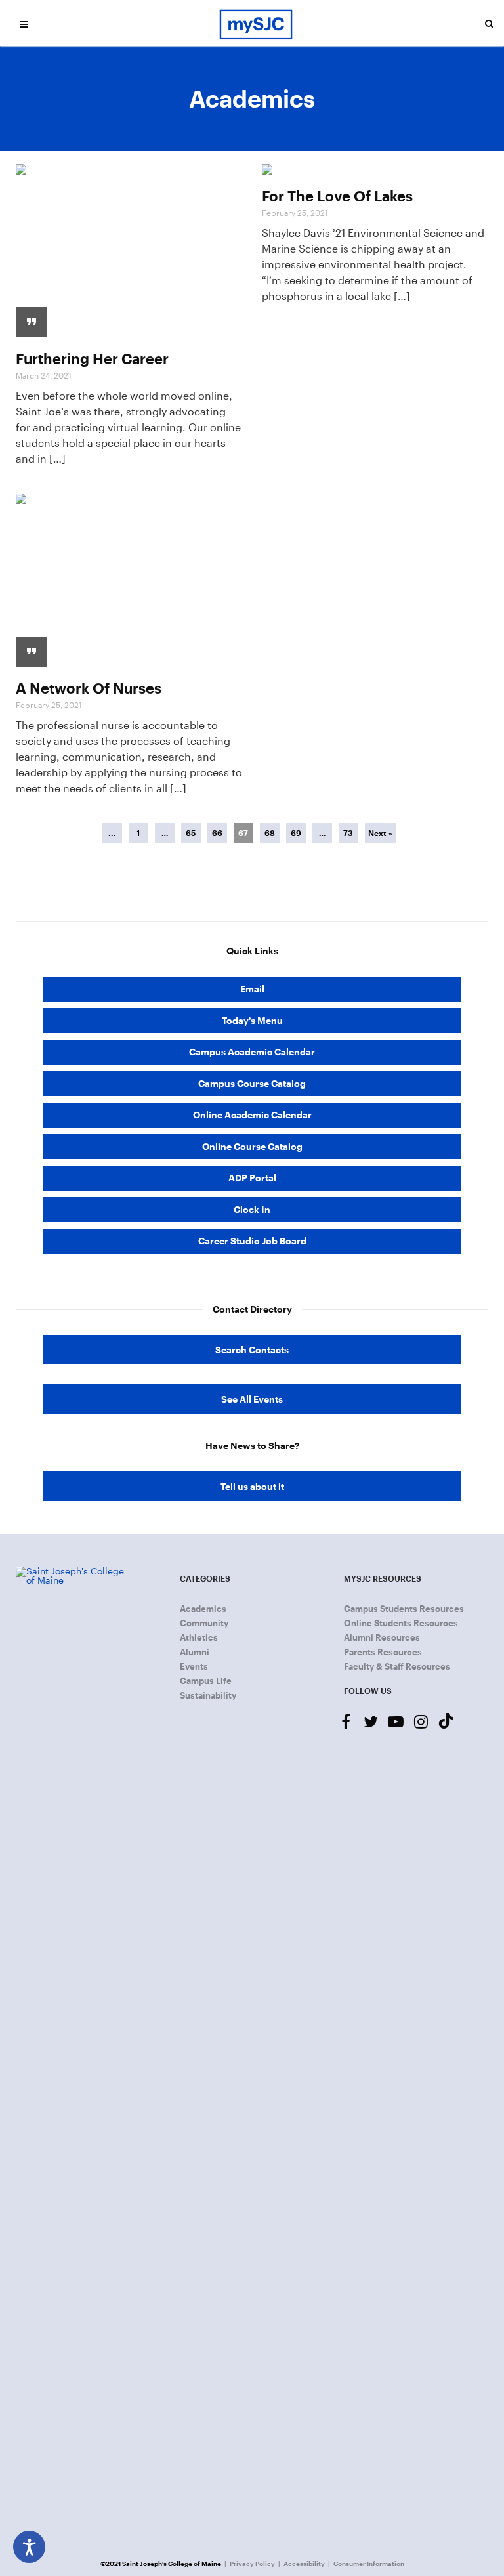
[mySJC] (256, 23)
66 (217, 833)
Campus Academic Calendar (252, 1052)
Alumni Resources (382, 1637)
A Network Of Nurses (89, 688)
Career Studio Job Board (252, 1241)
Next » (380, 833)
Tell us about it (252, 1486)
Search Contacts (252, 1350)
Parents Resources (383, 1652)
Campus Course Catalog (252, 1083)
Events (194, 1666)
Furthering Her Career (92, 358)
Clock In (252, 1209)
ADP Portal (252, 1178)
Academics (203, 1609)
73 (348, 833)
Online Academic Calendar (252, 1115)
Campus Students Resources (404, 1609)
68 (270, 833)
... (112, 833)
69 (296, 833)
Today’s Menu (252, 1020)
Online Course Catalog (252, 1146)
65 (191, 833)
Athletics (199, 1637)
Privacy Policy (252, 2564)
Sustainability (208, 1695)
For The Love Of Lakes (337, 196)
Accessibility (304, 2564)
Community (204, 1623)
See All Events (252, 1399)
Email (252, 989)
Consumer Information (369, 2564)
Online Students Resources (401, 1623)
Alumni (195, 1652)
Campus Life (206, 1681)
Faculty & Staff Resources (397, 1666)
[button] (24, 24)
